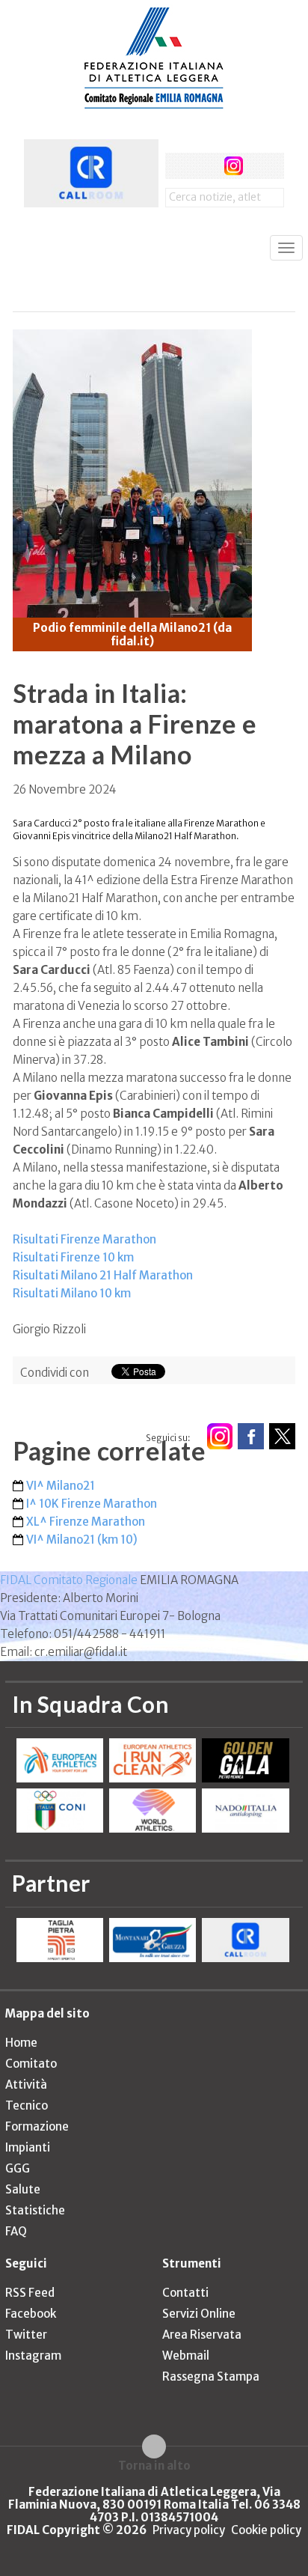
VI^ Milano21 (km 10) (82, 1540)
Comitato (31, 2064)
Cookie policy (266, 2530)
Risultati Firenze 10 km (73, 1257)
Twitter (26, 2335)
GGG (18, 2168)
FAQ (16, 2231)
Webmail (186, 2356)
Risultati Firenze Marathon (84, 1239)
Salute (23, 2189)
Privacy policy (189, 2530)
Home (21, 2043)
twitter (206, 166)
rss (261, 166)
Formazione (37, 2126)
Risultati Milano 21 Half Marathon (103, 1275)
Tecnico (27, 2105)
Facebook (31, 2314)
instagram (234, 166)
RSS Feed (30, 2293)
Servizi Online (199, 2314)
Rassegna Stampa (211, 2376)
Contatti (185, 2293)
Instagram (33, 2356)
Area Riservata (202, 2335)
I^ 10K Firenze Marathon (92, 1504)
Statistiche (35, 2210)
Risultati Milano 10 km (72, 1293)
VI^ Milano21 (61, 1486)
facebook (178, 166)
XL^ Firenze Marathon (86, 1522)
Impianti (28, 2147)
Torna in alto (154, 2465)
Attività (26, 2085)
